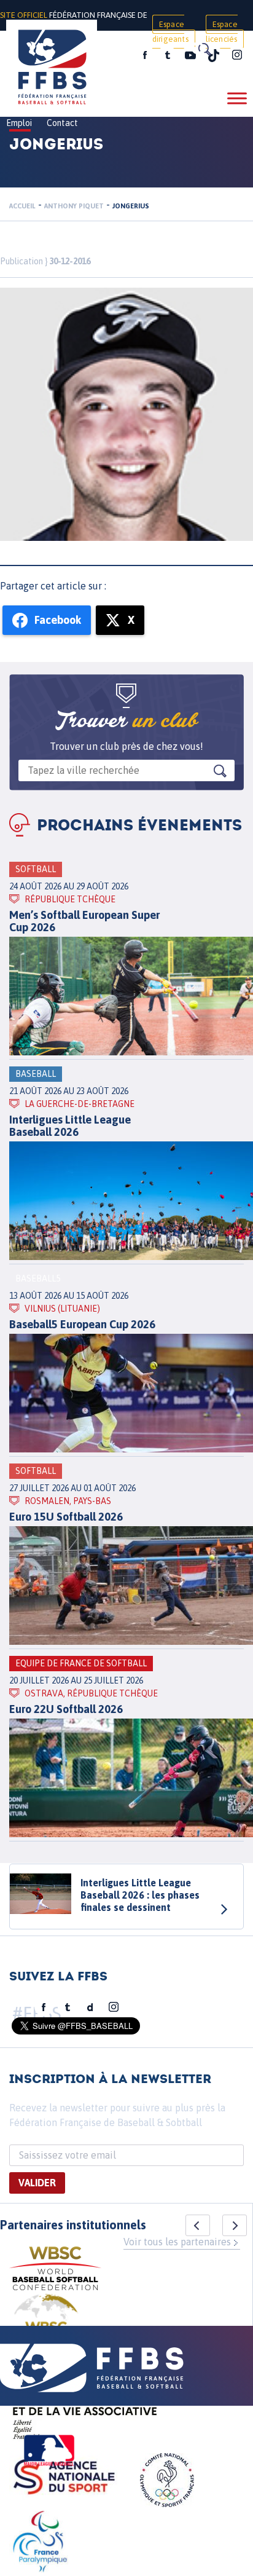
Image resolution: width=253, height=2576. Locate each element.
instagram (237, 55)
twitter (167, 55)
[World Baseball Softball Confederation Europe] (46, 2324)
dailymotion (90, 2007)
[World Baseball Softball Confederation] (55, 2270)
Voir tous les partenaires (177, 2242)
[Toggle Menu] (237, 98)
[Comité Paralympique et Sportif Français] (40, 2543)
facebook (145, 55)
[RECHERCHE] (204, 49)
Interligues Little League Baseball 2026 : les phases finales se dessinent (140, 1895)
